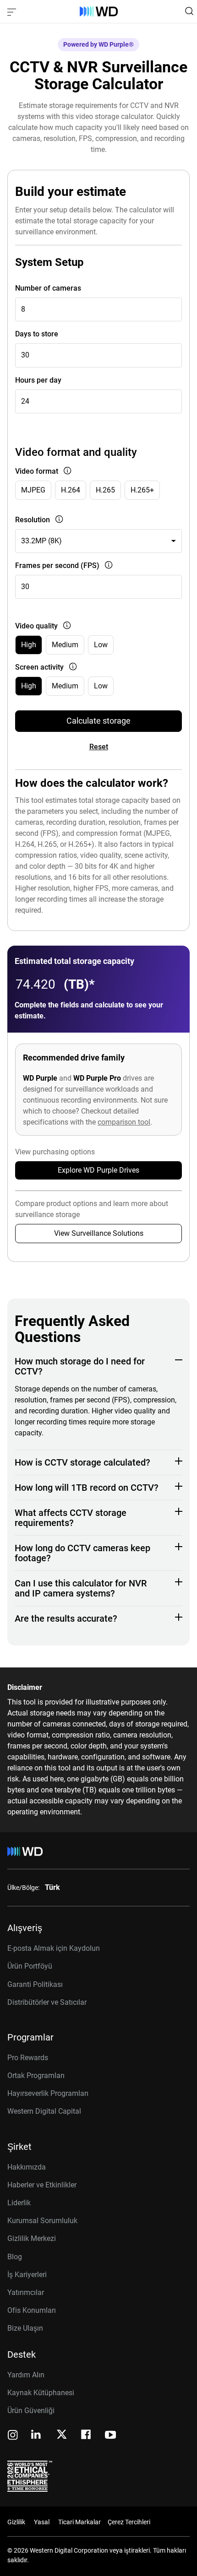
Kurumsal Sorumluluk (42, 2221)
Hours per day (38, 380)
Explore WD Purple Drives (98, 1170)
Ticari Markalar (79, 2522)
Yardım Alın (26, 2375)
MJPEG (33, 490)
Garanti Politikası (35, 1984)
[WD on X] (62, 2435)
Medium (65, 645)
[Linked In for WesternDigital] (37, 2436)
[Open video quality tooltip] (65, 626)
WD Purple (40, 1078)
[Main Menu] (13, 11)
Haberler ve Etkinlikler (42, 2185)
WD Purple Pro (97, 1078)
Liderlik (19, 2203)
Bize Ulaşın (25, 2328)
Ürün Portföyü (30, 1966)
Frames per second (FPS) (57, 566)
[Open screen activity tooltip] (71, 668)
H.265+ (142, 490)
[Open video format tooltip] (66, 472)
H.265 (105, 490)
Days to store (37, 334)
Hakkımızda (27, 2167)
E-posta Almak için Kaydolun (54, 1948)
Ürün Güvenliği (31, 2411)
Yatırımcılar (26, 2292)
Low (101, 645)
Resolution (33, 520)
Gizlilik (16, 2522)
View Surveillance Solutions (99, 1233)
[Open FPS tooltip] (107, 566)
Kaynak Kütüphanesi (41, 2393)
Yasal (42, 2522)
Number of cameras (48, 288)
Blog (15, 2257)
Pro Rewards (28, 2058)
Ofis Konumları (32, 2310)
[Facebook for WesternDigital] (87, 2436)
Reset (99, 747)
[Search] (189, 11)
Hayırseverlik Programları (48, 2093)
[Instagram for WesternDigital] (13, 2436)
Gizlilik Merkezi (32, 2238)
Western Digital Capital (44, 2111)
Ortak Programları (36, 2075)
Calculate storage (98, 721)
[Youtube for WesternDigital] (110, 2436)
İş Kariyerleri (27, 2275)
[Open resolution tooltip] (57, 520)
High (29, 645)
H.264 (71, 490)
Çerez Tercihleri (129, 2522)
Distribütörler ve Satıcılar (47, 2002)
